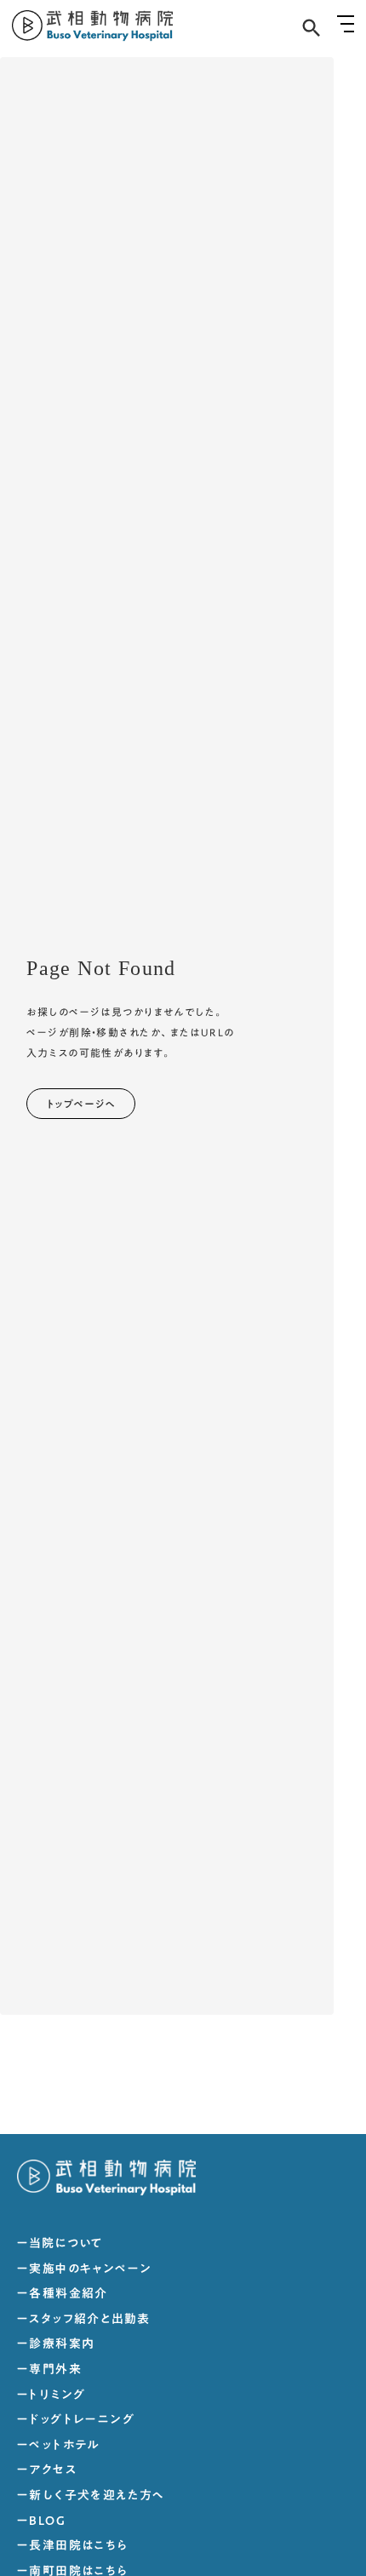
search (312, 28)
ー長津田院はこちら (73, 2546)
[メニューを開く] (346, 24)
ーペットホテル (58, 2446)
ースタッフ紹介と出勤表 (83, 2320)
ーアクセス (47, 2470)
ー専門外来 (49, 2370)
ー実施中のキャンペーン (84, 2269)
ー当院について (60, 2244)
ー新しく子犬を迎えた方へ (91, 2496)
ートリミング (51, 2395)
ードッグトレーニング (76, 2420)
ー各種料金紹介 (63, 2294)
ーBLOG (41, 2521)
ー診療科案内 (56, 2344)
